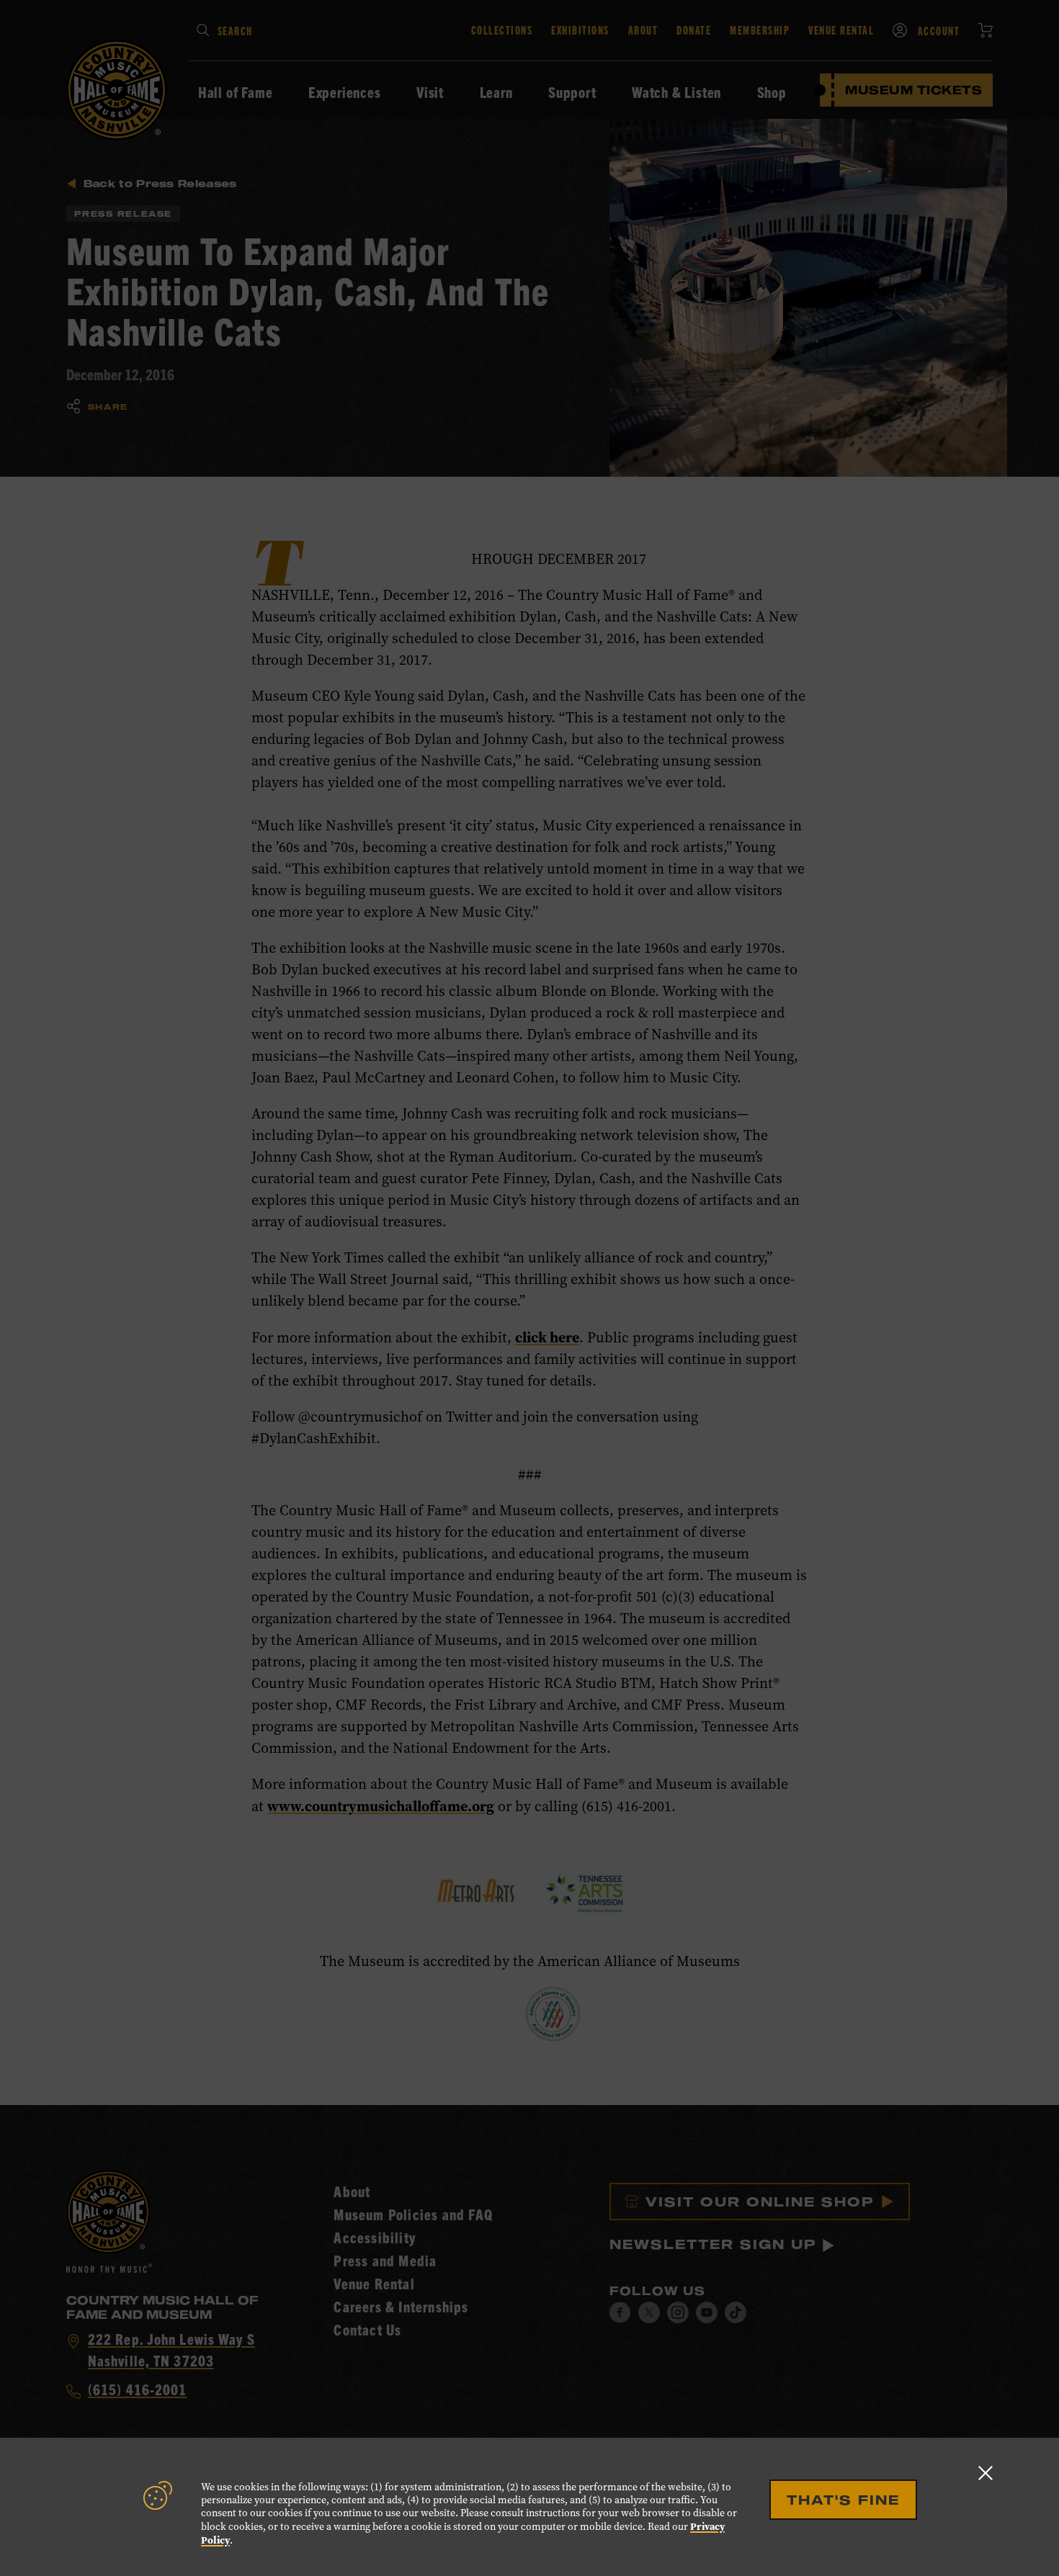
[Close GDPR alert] (986, 2473)
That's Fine (843, 2500)
